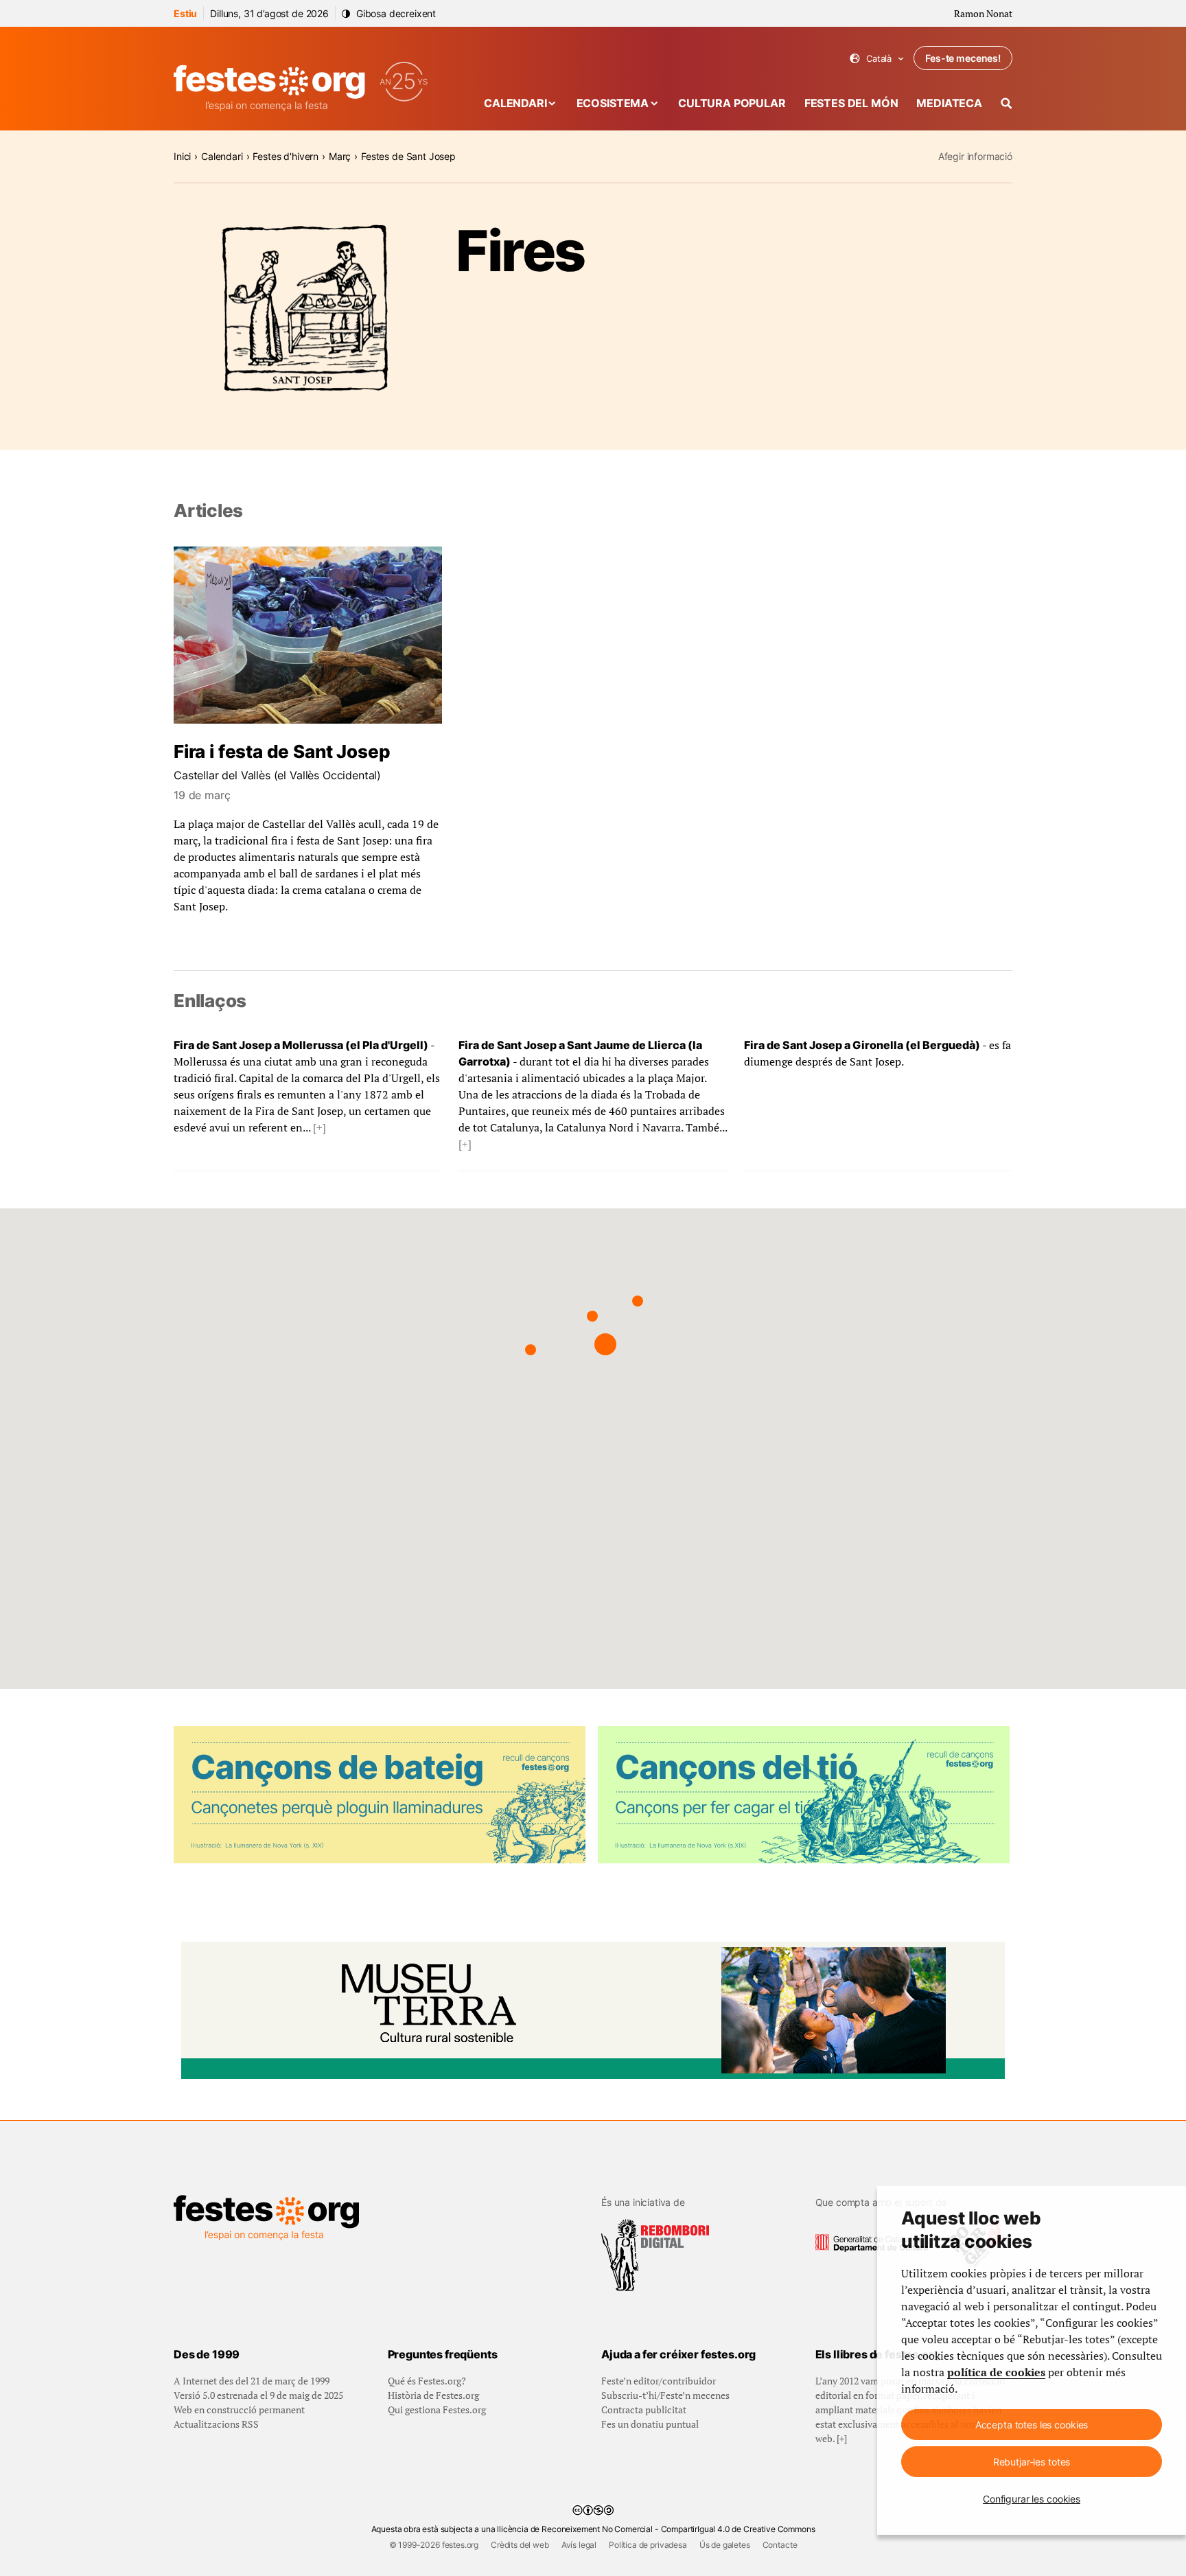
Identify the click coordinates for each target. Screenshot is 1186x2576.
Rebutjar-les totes (1032, 2462)
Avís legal (579, 2545)
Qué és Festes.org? (427, 2381)
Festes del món (851, 103)
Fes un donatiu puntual (650, 2424)
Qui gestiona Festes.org (437, 2410)
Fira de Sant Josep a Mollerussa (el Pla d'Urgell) (301, 1045)
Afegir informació (975, 156)
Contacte (780, 2545)
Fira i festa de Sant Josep (282, 751)
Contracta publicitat (644, 2410)
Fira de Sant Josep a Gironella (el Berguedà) (862, 1045)
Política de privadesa (648, 2545)
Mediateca (949, 103)
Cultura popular (732, 103)
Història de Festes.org (433, 2395)
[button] (605, 1344)
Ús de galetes (725, 2545)
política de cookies (996, 2372)
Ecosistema (613, 103)
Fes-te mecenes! (963, 58)
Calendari (515, 103)
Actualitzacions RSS (216, 2424)
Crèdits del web (520, 2545)
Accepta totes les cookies (1032, 2425)
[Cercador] (1007, 103)
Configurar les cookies (1032, 2499)
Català (877, 59)
